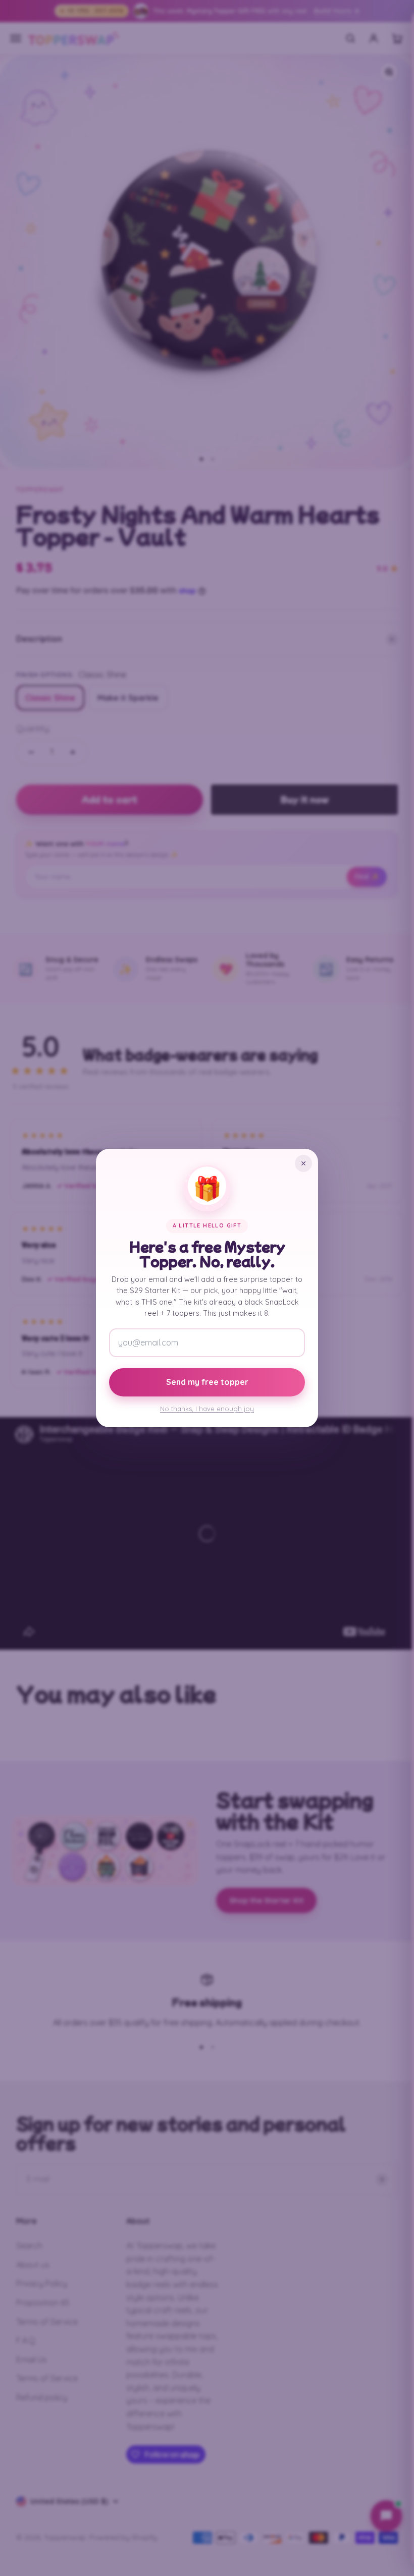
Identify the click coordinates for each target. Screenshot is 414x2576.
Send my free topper (207, 1382)
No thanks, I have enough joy (207, 1409)
